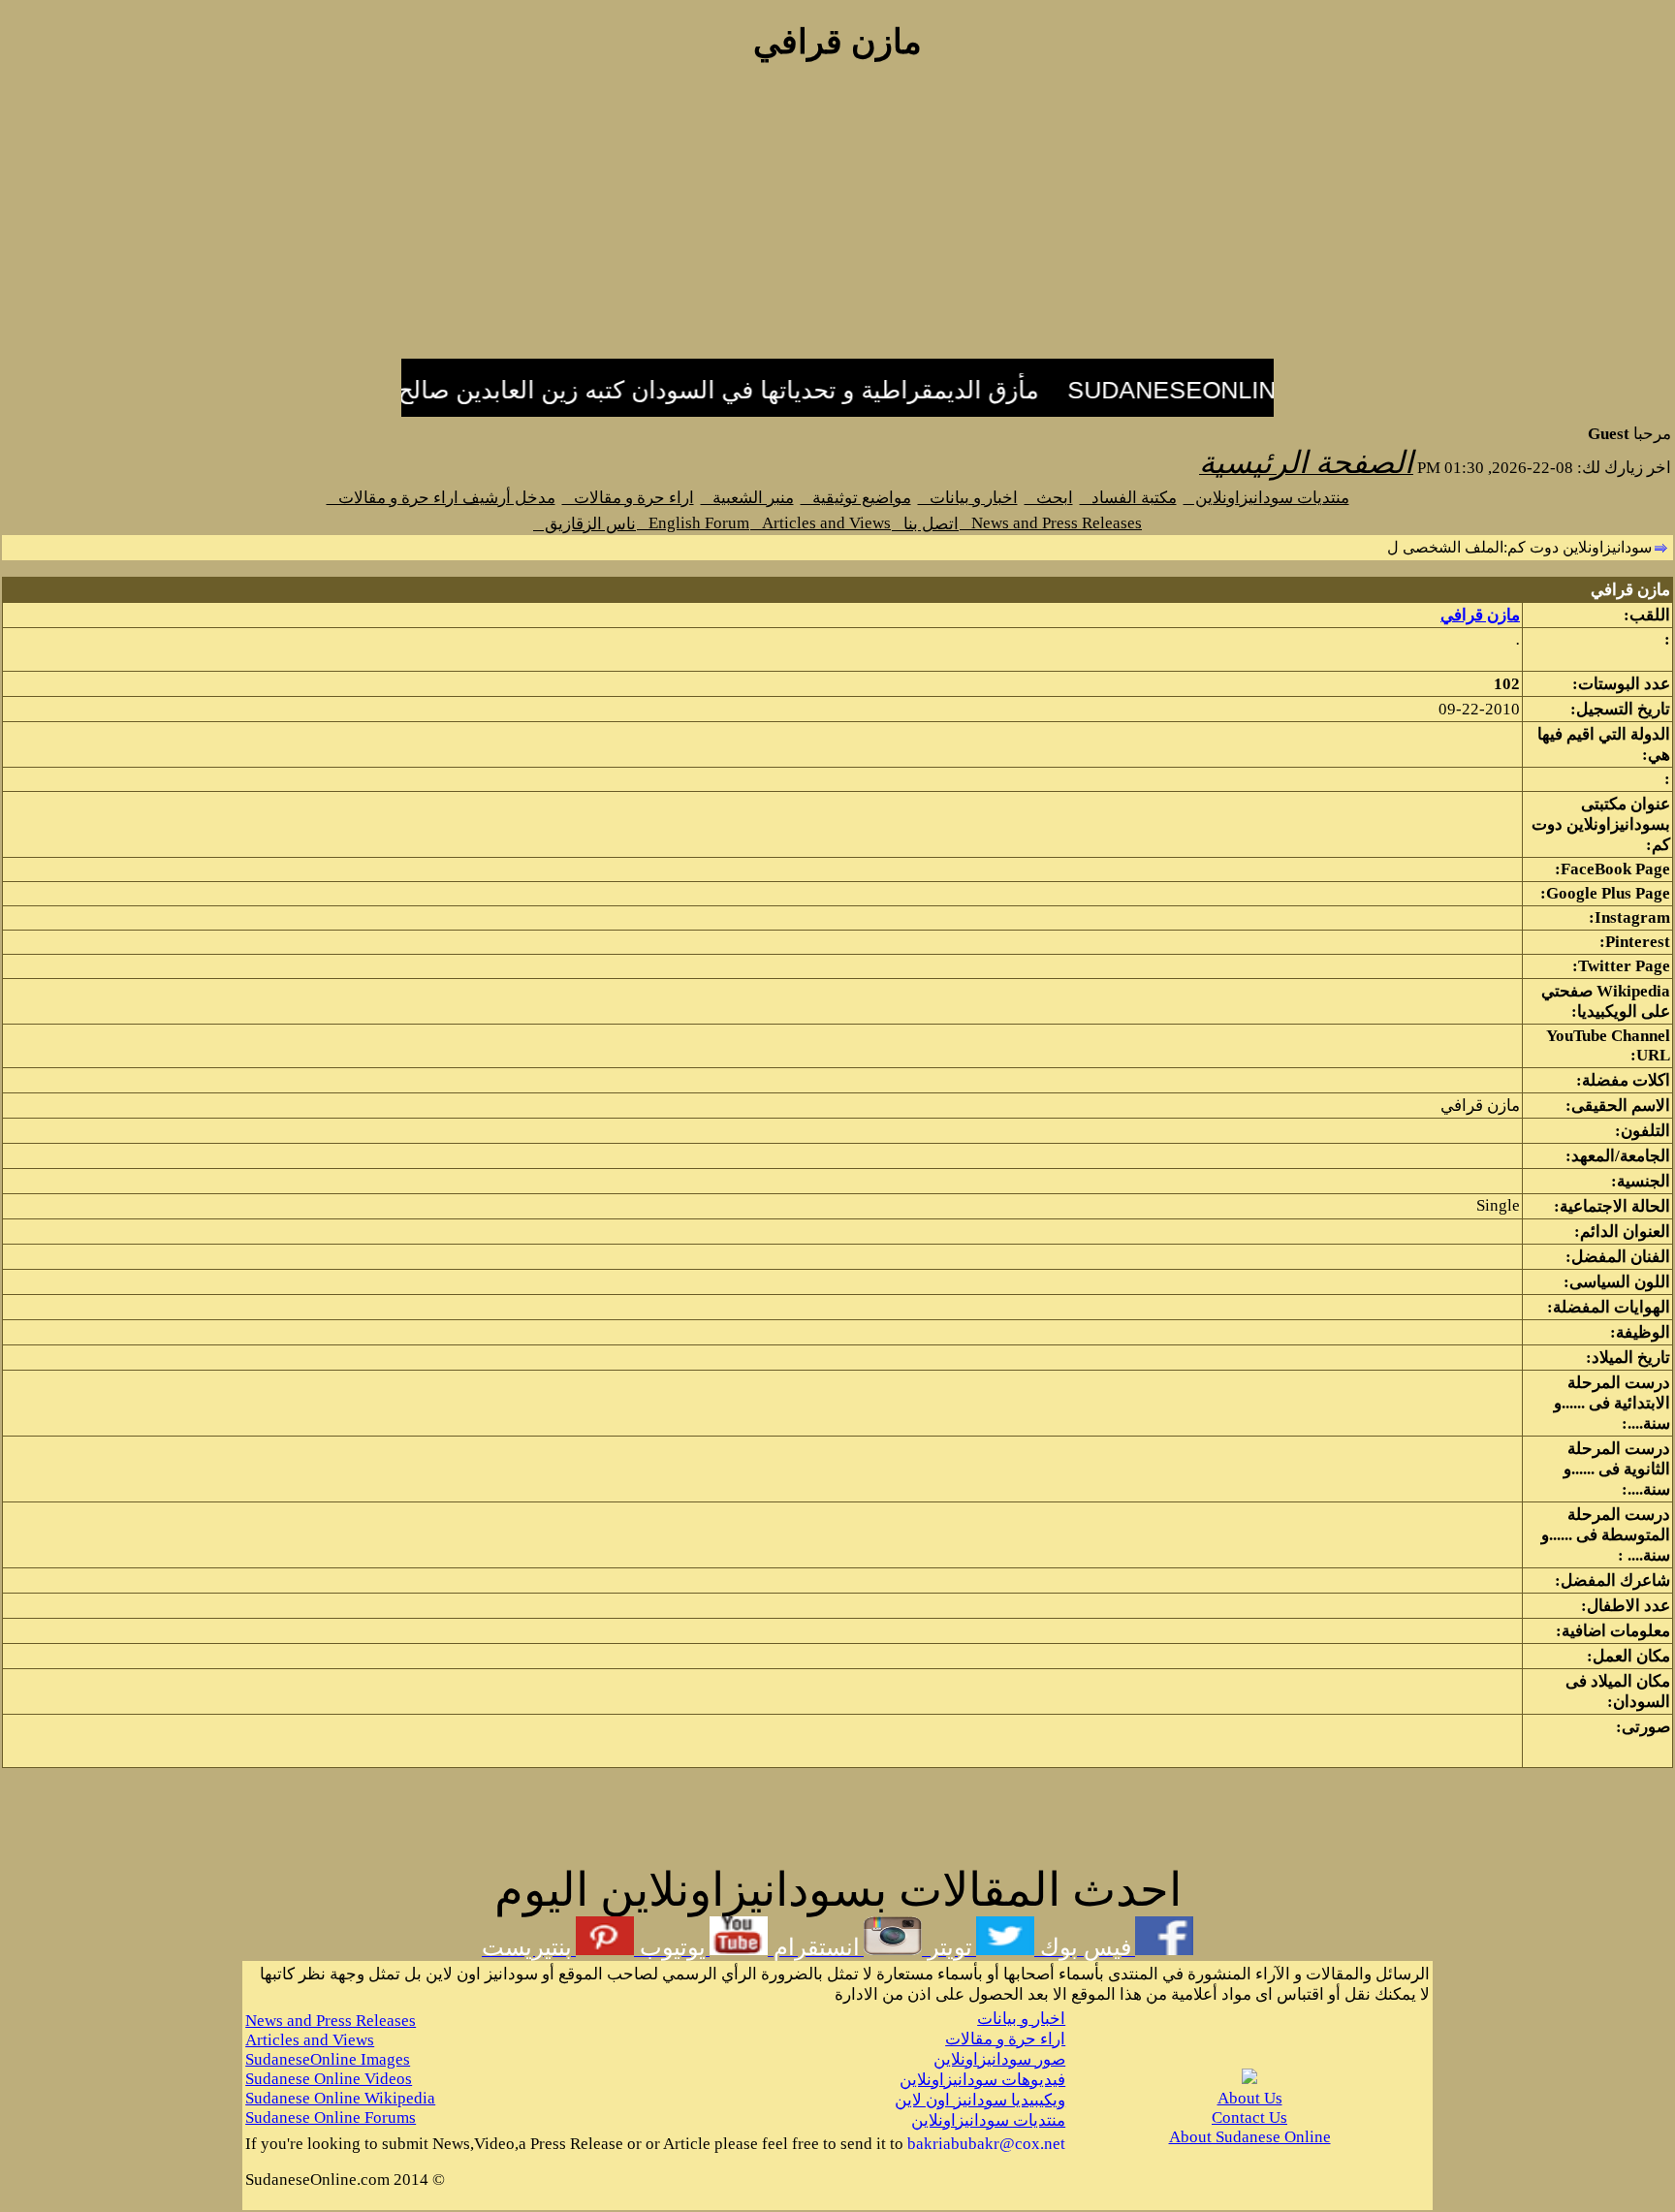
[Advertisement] (837, 221)
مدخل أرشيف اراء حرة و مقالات (441, 498)
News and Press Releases (1051, 523)
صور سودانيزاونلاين (999, 2059)
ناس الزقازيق (585, 524)
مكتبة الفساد (1128, 498)
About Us (1250, 2098)
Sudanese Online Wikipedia (340, 2098)
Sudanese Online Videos (329, 2079)
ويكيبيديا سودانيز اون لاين (980, 2100)
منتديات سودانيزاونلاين (1266, 498)
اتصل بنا (925, 524)
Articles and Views (821, 523)
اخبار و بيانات (968, 498)
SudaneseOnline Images (328, 2059)
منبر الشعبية (747, 498)
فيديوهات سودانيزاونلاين (982, 2080)
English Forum (693, 523)
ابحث (1049, 498)
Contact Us (1249, 2117)
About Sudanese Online (1250, 2137)
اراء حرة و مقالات (628, 498)
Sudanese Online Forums (331, 2117)
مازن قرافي (1480, 615)
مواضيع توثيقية (856, 498)
